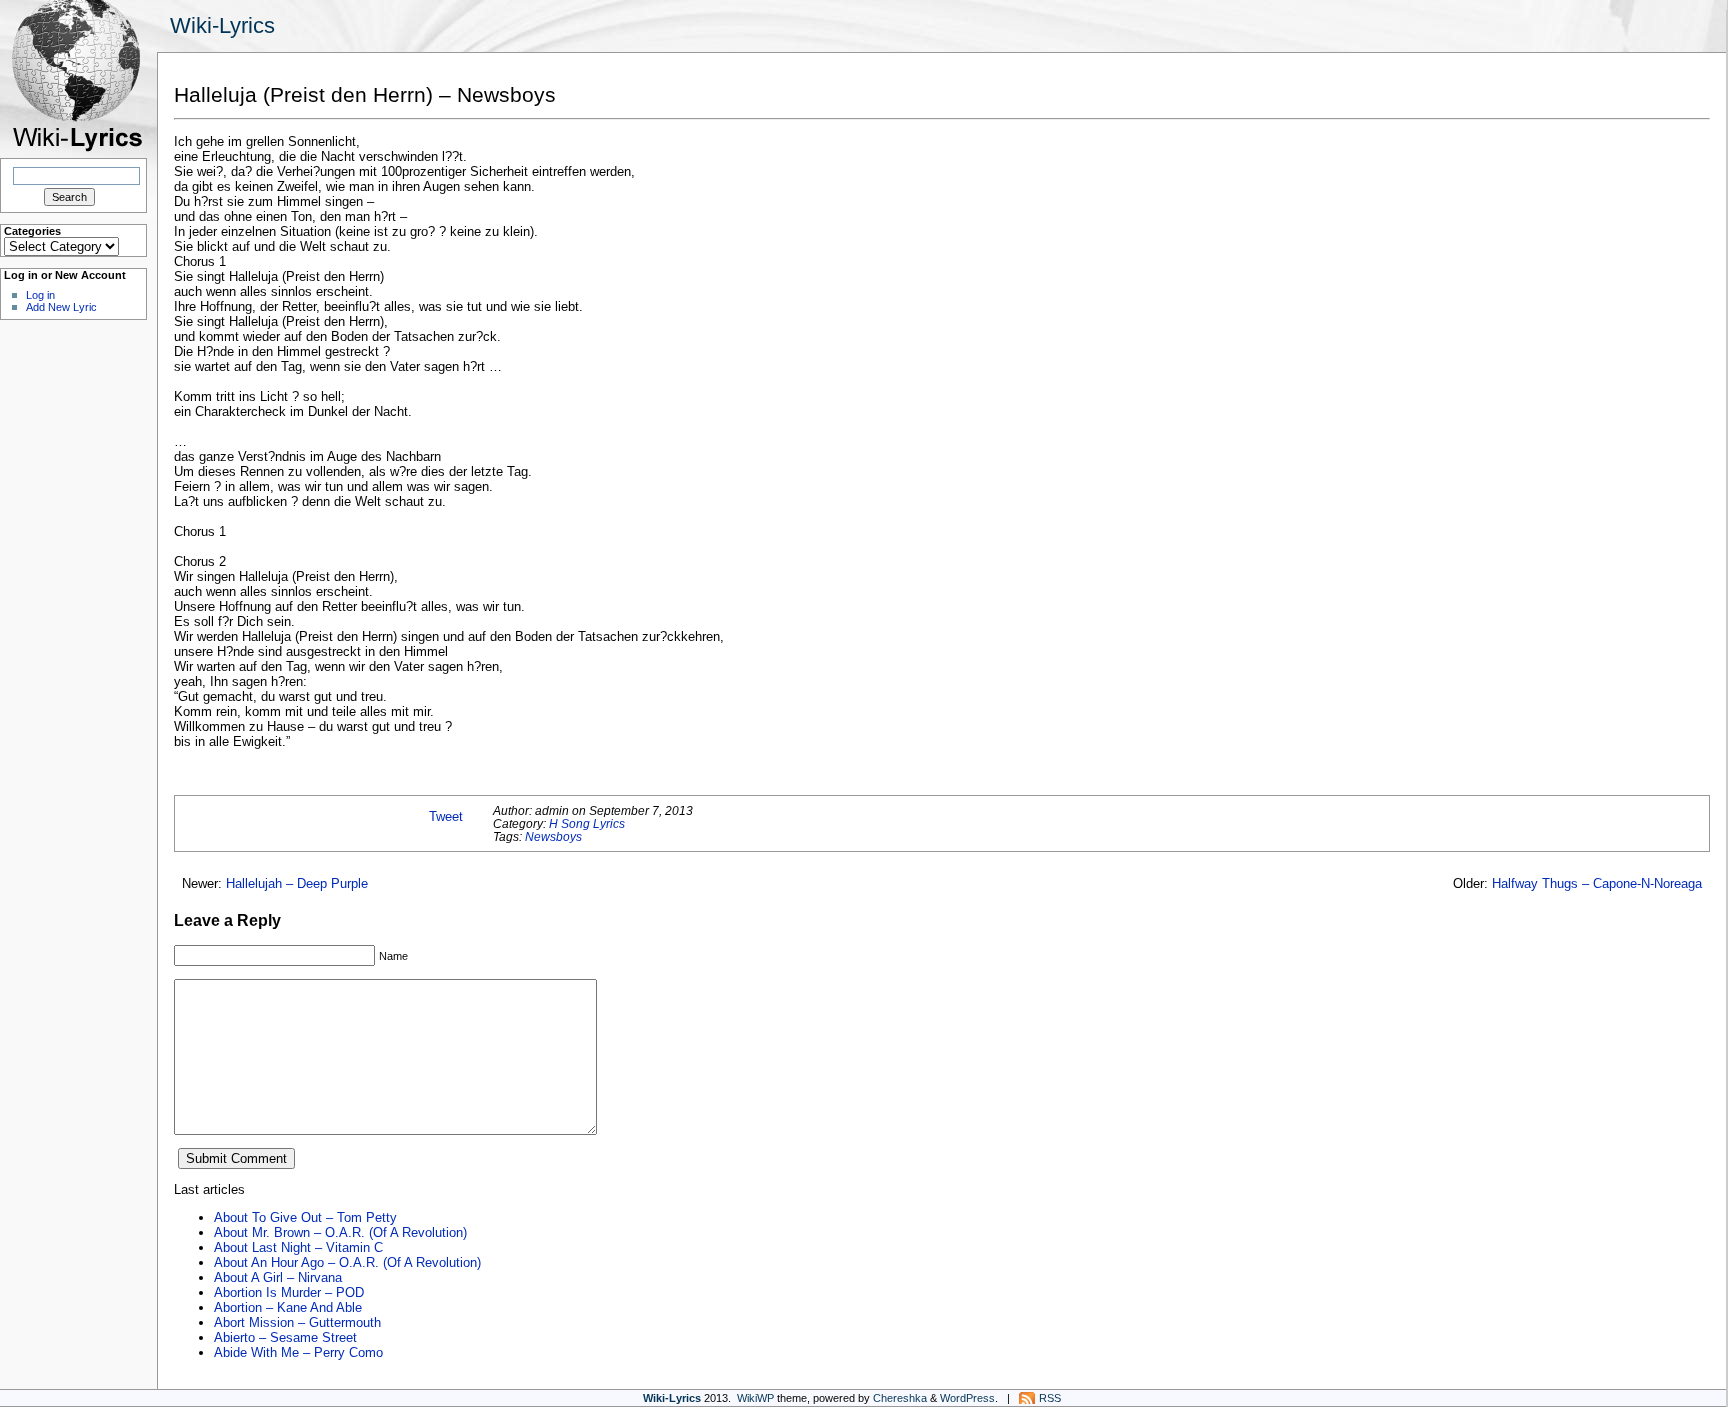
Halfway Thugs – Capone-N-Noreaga (1597, 883)
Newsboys (553, 836)
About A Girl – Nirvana (278, 1277)
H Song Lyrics (587, 823)
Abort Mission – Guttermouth (297, 1322)
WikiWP (755, 1398)
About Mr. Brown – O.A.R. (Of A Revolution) (340, 1232)
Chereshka (900, 1398)
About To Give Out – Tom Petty (305, 1217)
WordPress (967, 1398)
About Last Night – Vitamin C (298, 1247)
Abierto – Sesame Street (285, 1337)
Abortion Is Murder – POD (289, 1292)
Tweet (446, 816)
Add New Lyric (61, 307)
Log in (40, 295)
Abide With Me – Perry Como (298, 1352)
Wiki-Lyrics (222, 25)
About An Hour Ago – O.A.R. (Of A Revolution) (347, 1262)
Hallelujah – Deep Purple (297, 883)
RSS (1050, 1398)
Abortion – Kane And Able (288, 1307)
